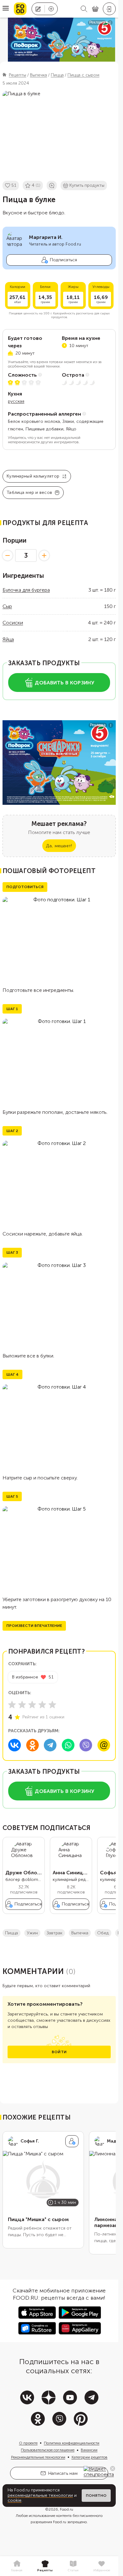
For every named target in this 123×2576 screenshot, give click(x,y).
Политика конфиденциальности (72, 2443)
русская (16, 401)
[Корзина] (95, 9)
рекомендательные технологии (40, 2495)
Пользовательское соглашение (48, 2450)
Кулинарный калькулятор (33, 476)
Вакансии (89, 2450)
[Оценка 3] (32, 1705)
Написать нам (63, 2473)
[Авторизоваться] (109, 9)
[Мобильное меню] (6, 9)
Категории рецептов (90, 2457)
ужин (32, 1933)
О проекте (28, 2443)
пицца (12, 1933)
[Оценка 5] (52, 1705)
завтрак (55, 1933)
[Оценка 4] (42, 1705)
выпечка (80, 1933)
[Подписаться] (72, 2141)
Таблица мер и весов (29, 492)
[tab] (17, 2566)
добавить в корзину (64, 683)
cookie (15, 2500)
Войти (59, 2052)
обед (103, 1933)
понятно (96, 2496)
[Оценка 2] (22, 1705)
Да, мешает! (59, 846)
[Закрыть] (113, 2468)
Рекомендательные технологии (38, 2457)
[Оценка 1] (12, 1705)
